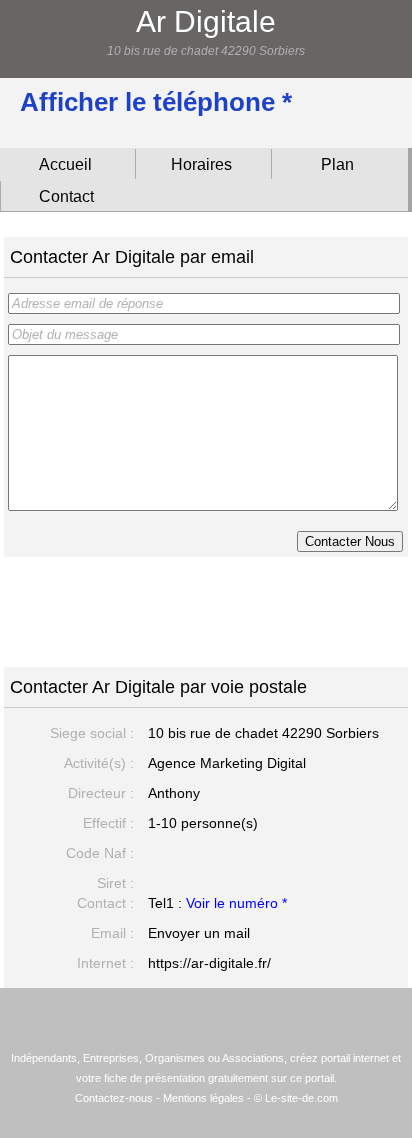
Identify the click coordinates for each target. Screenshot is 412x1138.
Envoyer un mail (199, 933)
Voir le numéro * (236, 903)
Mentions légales (203, 1098)
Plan (337, 164)
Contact (66, 196)
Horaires (201, 164)
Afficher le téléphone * (156, 102)
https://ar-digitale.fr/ (209, 963)
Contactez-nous (114, 1098)
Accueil (65, 164)
